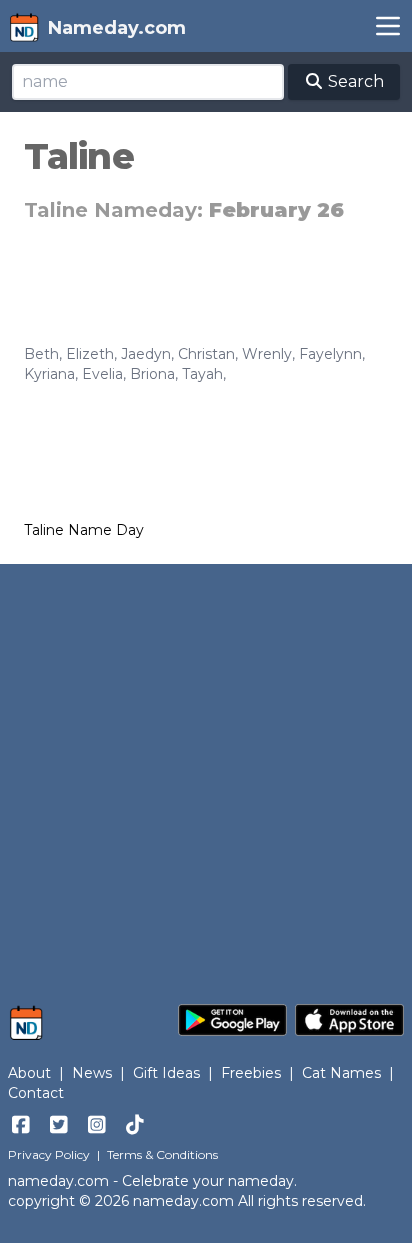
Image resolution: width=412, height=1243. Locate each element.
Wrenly (267, 354)
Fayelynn (330, 354)
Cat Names (341, 1073)
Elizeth (90, 354)
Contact (36, 1093)
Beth (41, 354)
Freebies (251, 1073)
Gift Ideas (166, 1073)
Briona (152, 374)
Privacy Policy (49, 1154)
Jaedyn (146, 354)
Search (354, 81)
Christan (206, 354)
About (29, 1073)
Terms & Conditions (162, 1154)
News (92, 1073)
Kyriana (49, 374)
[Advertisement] (206, 774)
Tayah (202, 374)
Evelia (102, 374)
